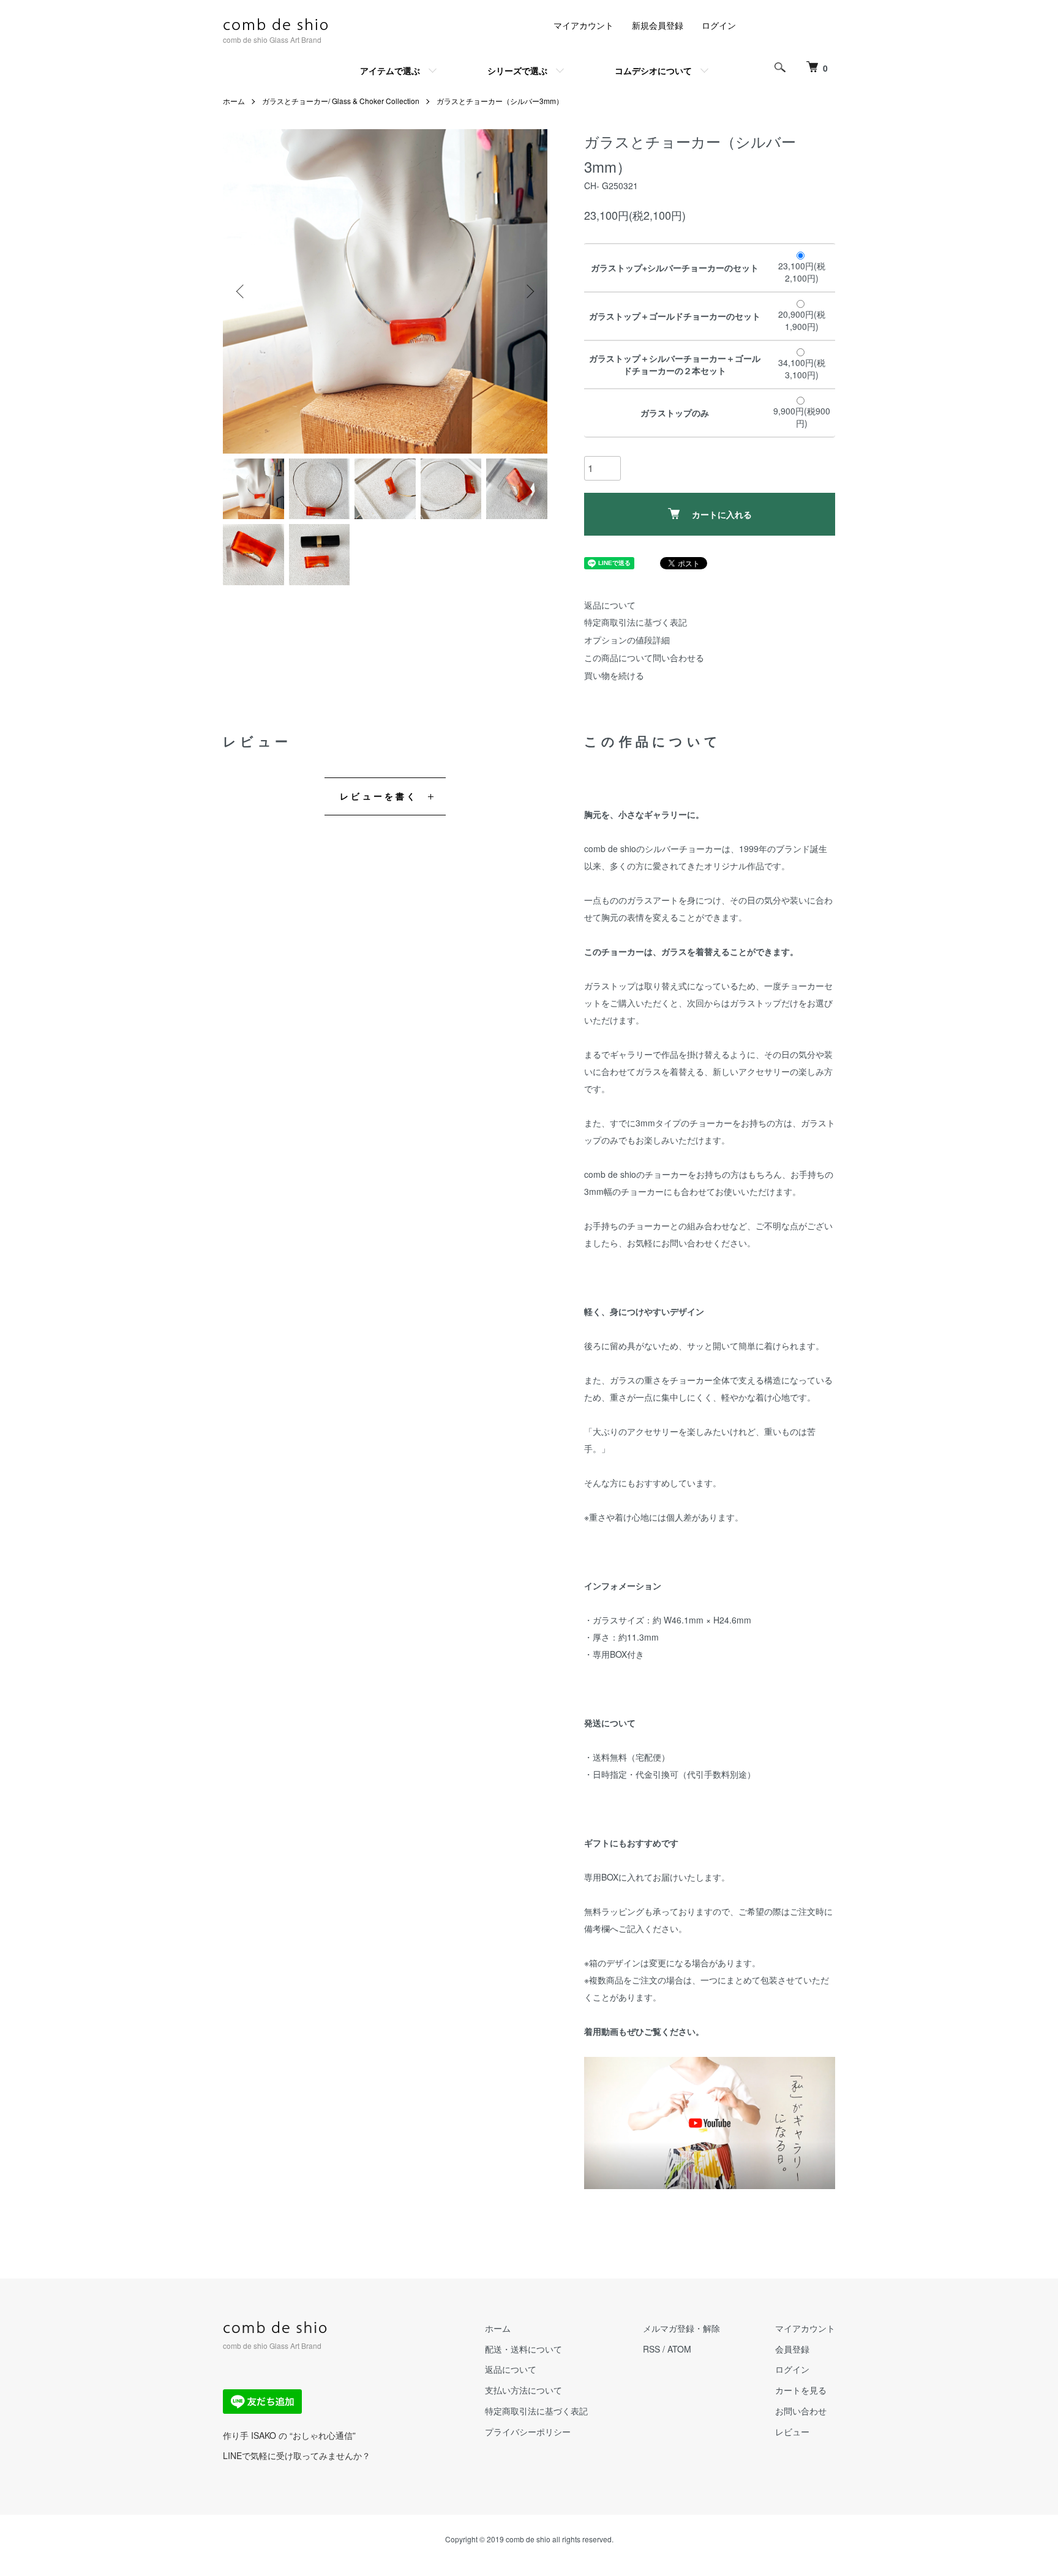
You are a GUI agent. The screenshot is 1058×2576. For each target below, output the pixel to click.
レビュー (792, 2432)
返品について (610, 605)
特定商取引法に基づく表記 (636, 622)
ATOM (679, 2349)
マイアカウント (583, 25)
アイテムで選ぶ (390, 70)
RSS (651, 2349)
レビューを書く (379, 796)
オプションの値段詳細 (627, 640)
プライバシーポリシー (528, 2432)
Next (529, 291)
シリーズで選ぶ (517, 70)
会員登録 (792, 2349)
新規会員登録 (658, 25)
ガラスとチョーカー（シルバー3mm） (500, 101)
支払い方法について (523, 2390)
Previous (241, 291)
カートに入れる (722, 514)
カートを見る (801, 2390)
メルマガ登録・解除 (681, 2328)
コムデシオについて (653, 70)
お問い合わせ (801, 2411)
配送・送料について (523, 2349)
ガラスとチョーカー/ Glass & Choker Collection (341, 101)
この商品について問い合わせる (644, 657)
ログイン (719, 25)
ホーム (234, 101)
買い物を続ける (614, 675)
